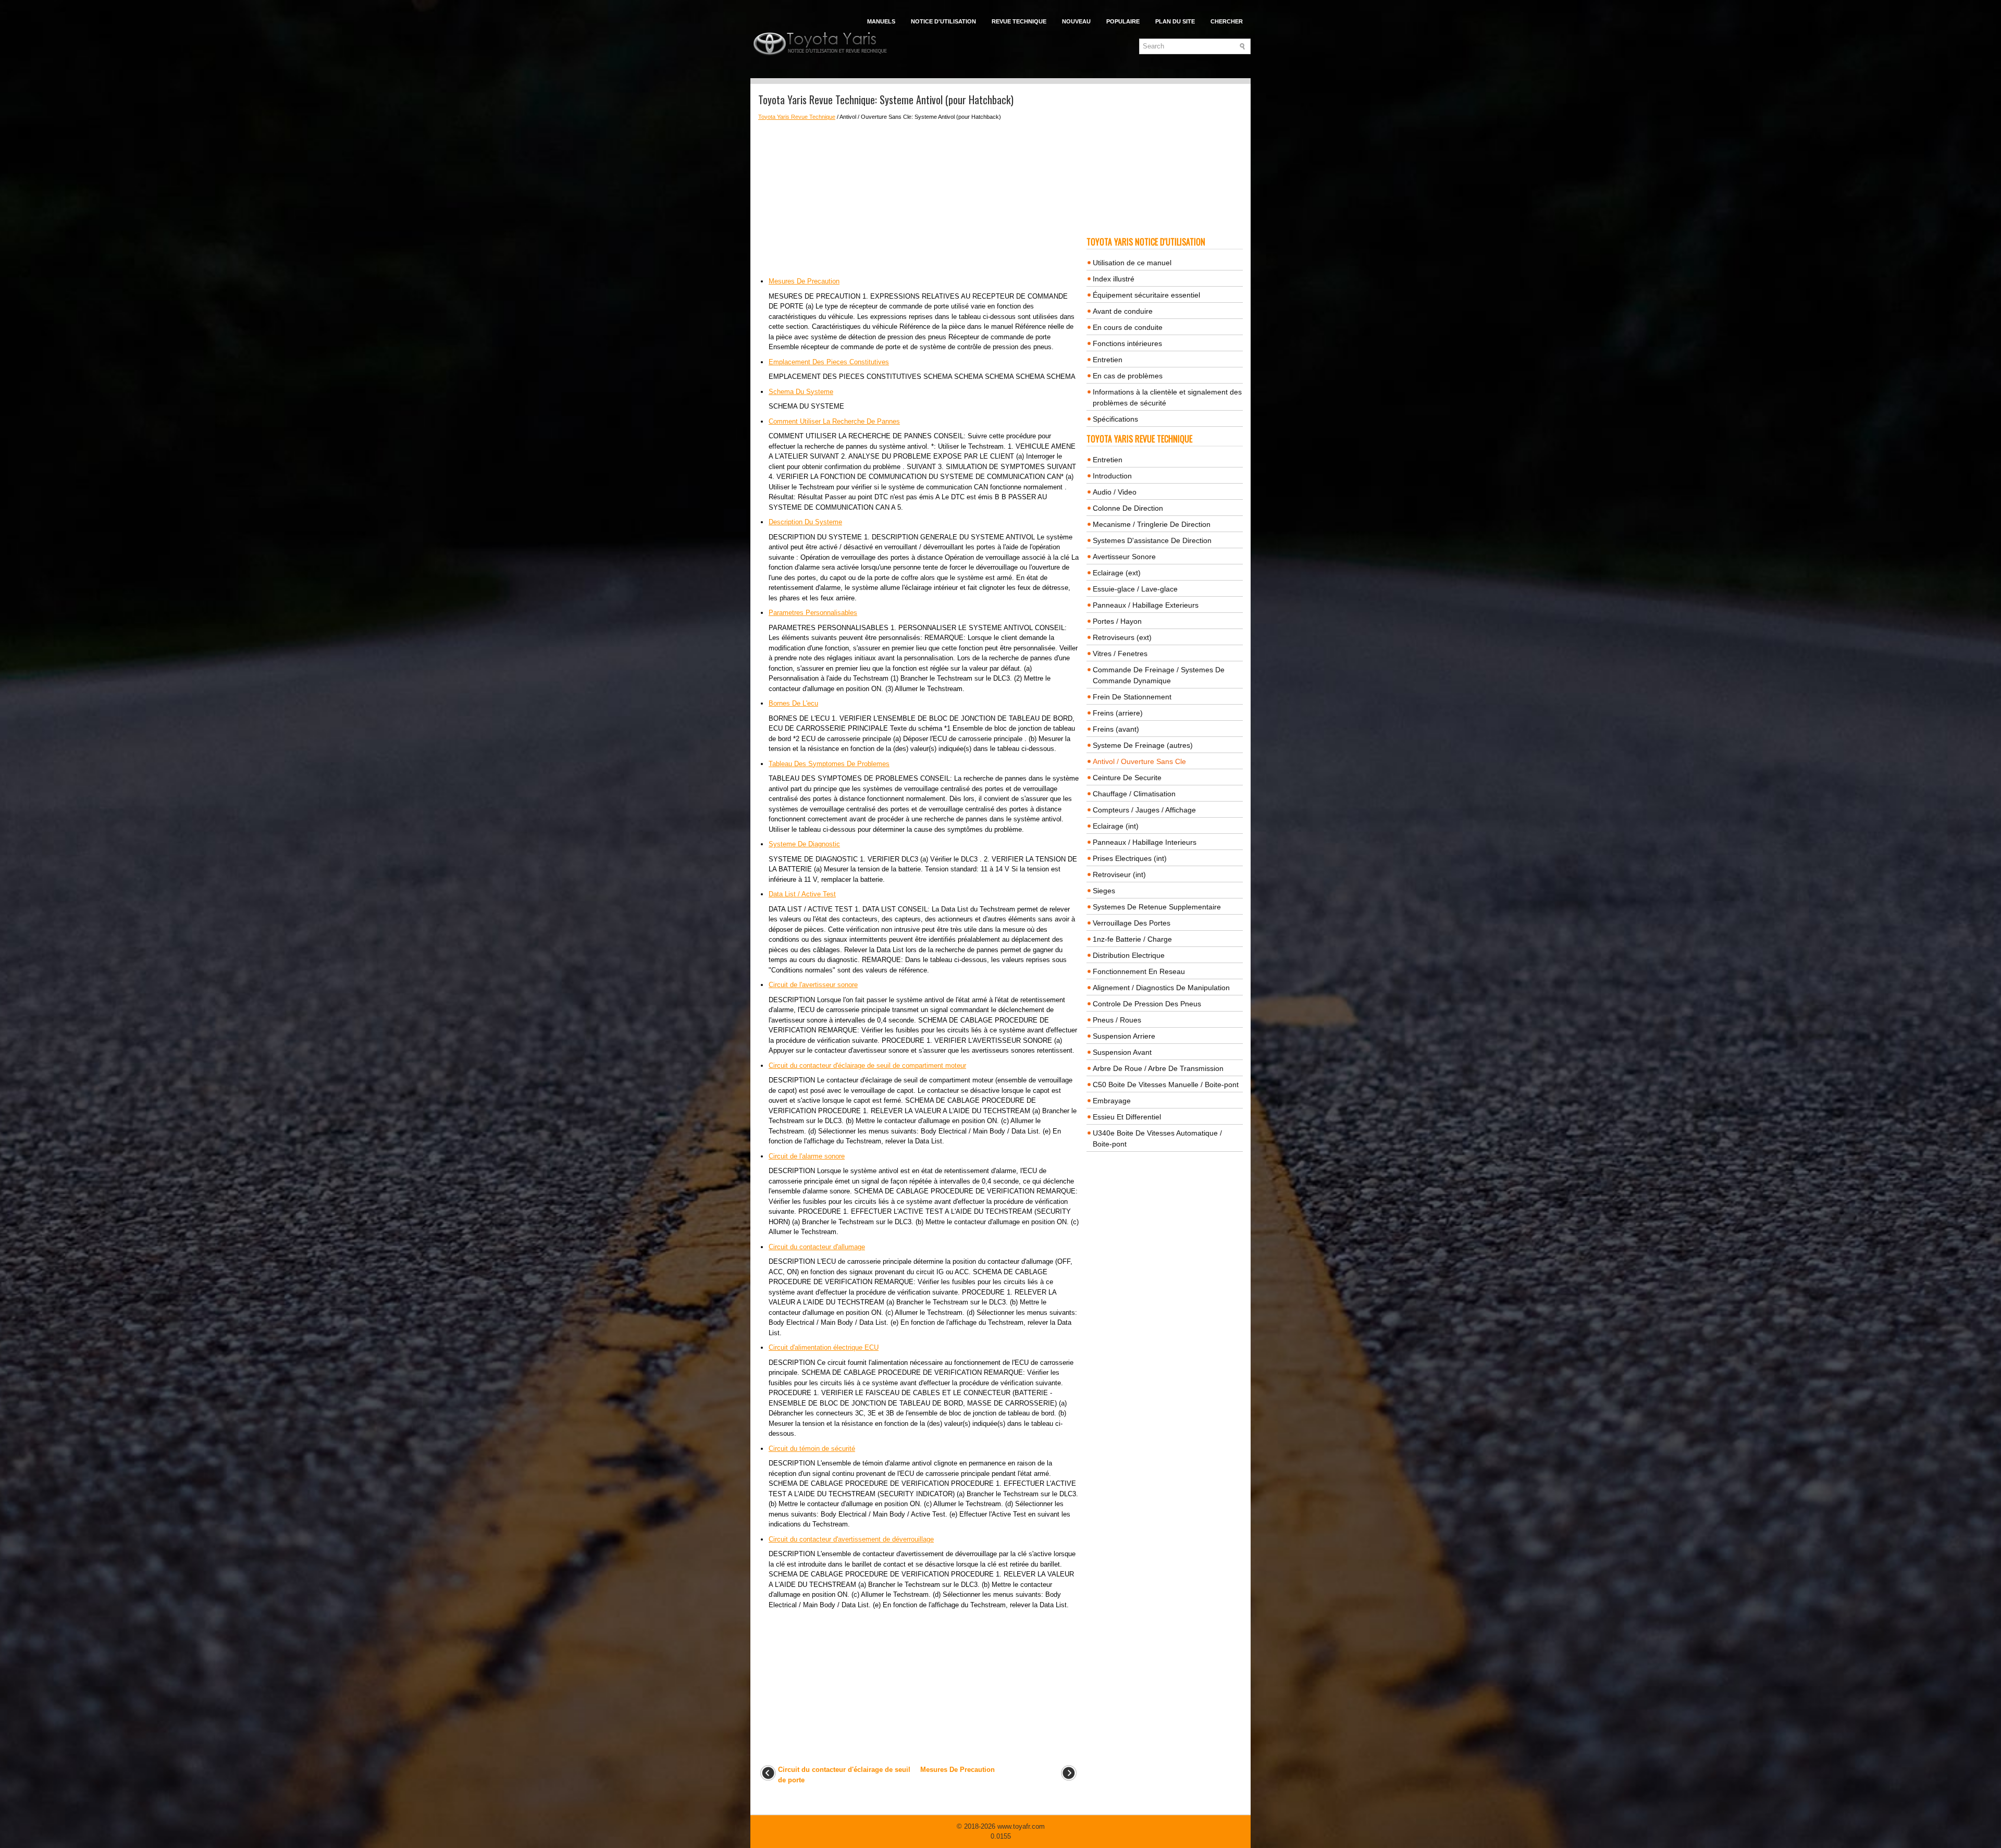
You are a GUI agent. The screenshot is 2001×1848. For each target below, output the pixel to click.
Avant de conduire (1123, 311)
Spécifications (1115, 419)
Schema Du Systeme (801, 392)
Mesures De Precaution (804, 281)
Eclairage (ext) (1117, 573)
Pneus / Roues (1117, 1020)
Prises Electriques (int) (1130, 858)
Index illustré (1114, 279)
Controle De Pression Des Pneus (1147, 1004)
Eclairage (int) (1116, 826)
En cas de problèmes (1128, 376)
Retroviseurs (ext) (1122, 637)
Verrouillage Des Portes (1132, 923)
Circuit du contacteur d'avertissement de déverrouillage (851, 1539)
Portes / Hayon (1117, 621)
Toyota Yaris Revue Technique (797, 117)
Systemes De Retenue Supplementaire (1157, 907)
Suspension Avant (1122, 1052)
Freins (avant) (1116, 729)
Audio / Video (1115, 492)
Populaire (1123, 21)
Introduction (1112, 476)
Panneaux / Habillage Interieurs (1145, 842)
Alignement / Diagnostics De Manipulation (1161, 988)
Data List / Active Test (802, 894)
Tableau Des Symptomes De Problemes (829, 764)
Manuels (881, 21)
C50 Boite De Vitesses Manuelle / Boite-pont (1166, 1085)
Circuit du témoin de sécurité (812, 1449)
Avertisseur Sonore (1124, 557)
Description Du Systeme (805, 522)
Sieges (1104, 891)
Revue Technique (1019, 21)
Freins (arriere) (1118, 713)
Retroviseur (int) (1119, 874)
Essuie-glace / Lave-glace (1135, 589)
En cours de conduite (1128, 327)
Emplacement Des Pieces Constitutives (829, 362)
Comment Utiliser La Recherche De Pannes (834, 421)
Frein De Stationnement (1132, 697)
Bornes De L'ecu (793, 703)
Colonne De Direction (1128, 508)
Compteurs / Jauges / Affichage (1144, 810)
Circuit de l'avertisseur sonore (813, 985)
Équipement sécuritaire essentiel (1146, 295)
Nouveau (1076, 21)
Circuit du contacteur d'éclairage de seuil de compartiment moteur (867, 1065)
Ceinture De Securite (1127, 778)
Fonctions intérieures (1127, 343)
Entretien (1108, 360)
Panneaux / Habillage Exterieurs (1146, 605)
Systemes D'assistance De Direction (1152, 540)
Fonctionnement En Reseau (1139, 971)
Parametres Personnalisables (813, 613)
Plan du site (1175, 21)
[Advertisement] (918, 199)
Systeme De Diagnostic (804, 844)
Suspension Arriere (1124, 1036)
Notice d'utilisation (943, 21)
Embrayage (1112, 1101)
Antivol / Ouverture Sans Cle (1139, 761)
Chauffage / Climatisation (1134, 794)
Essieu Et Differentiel (1127, 1117)
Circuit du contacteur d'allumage (817, 1247)
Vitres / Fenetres (1120, 654)
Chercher (1227, 21)
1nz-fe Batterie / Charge (1132, 939)
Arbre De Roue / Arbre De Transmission (1158, 1068)
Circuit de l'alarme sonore (807, 1156)
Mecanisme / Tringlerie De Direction (1152, 524)
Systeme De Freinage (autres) (1143, 745)
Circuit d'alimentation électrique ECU (824, 1347)
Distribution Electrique (1129, 955)
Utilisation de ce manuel (1132, 263)
